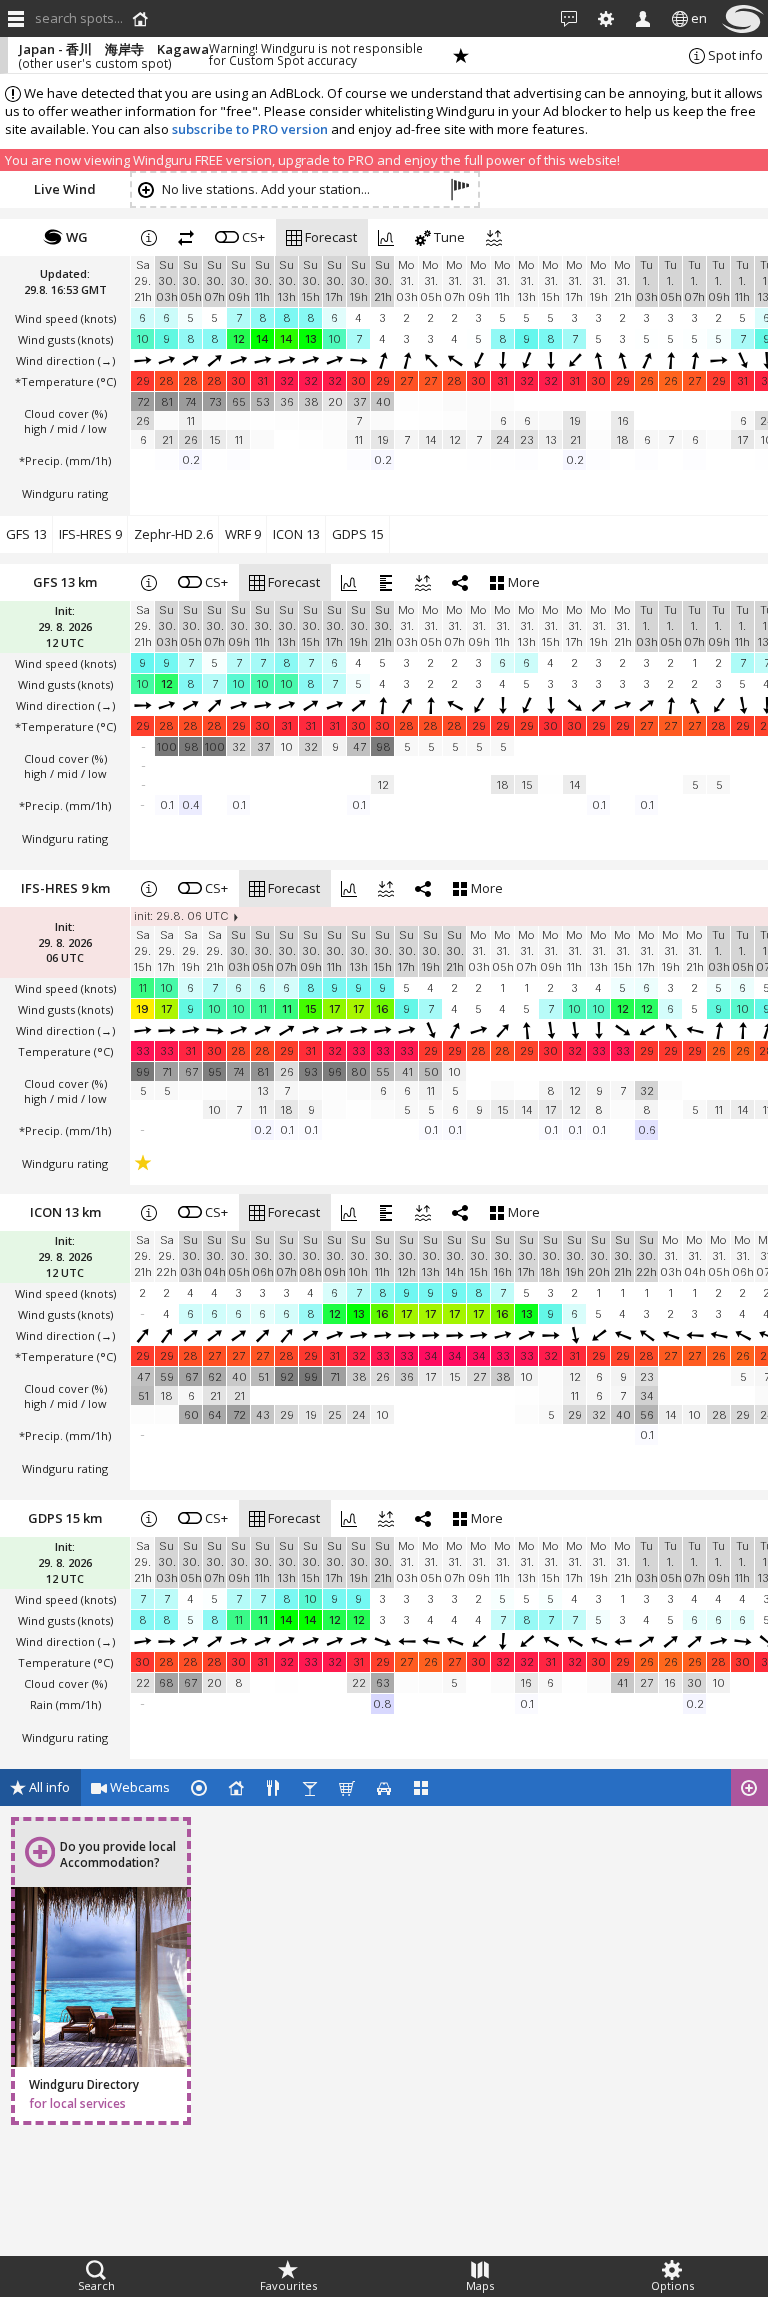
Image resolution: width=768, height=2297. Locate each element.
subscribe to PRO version (250, 129)
